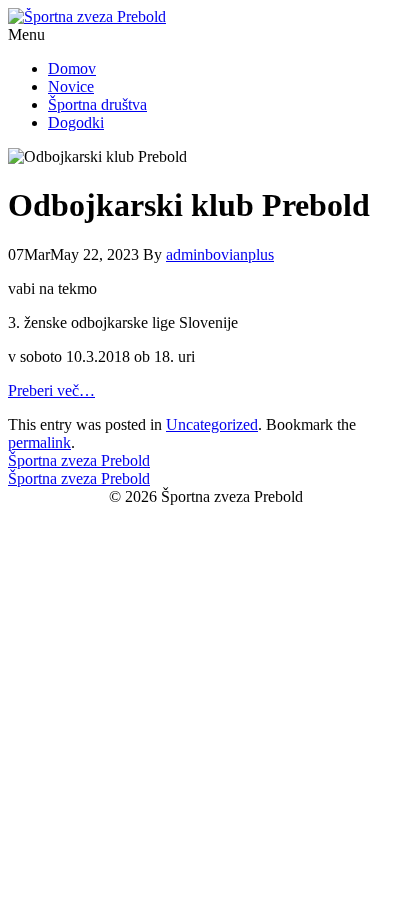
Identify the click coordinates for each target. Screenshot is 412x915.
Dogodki (76, 122)
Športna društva (97, 104)
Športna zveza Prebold (79, 460)
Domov (72, 68)
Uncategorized (212, 424)
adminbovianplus (220, 254)
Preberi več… (51, 390)
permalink (39, 442)
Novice (71, 86)
